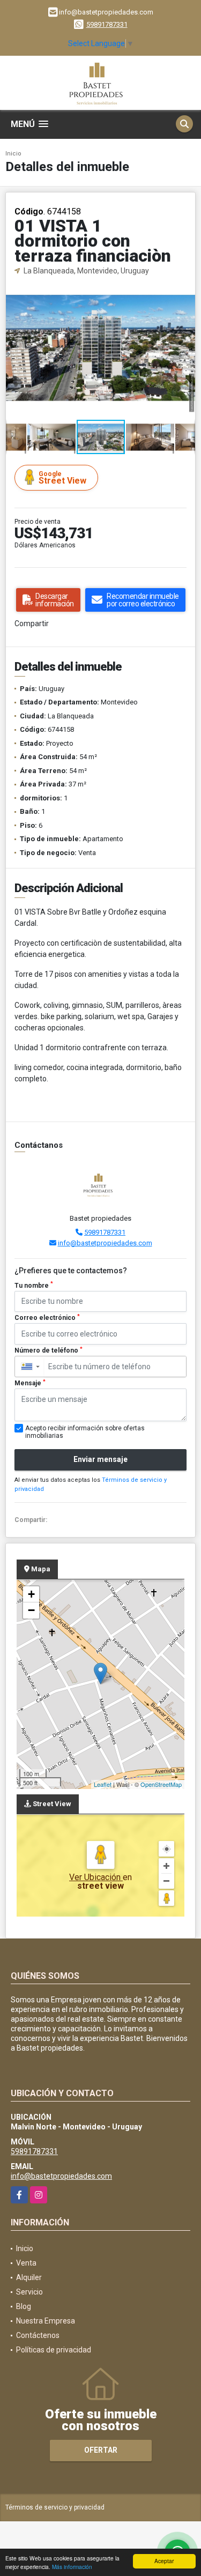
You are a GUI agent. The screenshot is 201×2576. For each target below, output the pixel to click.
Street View (62, 478)
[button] (185, 286)
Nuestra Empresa (46, 2321)
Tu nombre (34, 1285)
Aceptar (164, 2561)
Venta (26, 2263)
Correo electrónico (47, 1318)
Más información (72, 2567)
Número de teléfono (49, 1350)
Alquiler (29, 2277)
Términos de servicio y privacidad (55, 2507)
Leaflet (103, 1784)
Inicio (13, 154)
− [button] (31, 1610)
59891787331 (107, 24)
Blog (24, 2306)
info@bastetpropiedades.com (105, 1243)
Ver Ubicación (96, 1877)
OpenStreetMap (161, 1784)
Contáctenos (38, 2335)
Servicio (29, 2292)
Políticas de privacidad (54, 2350)
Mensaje (30, 1383)
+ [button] (31, 1594)
